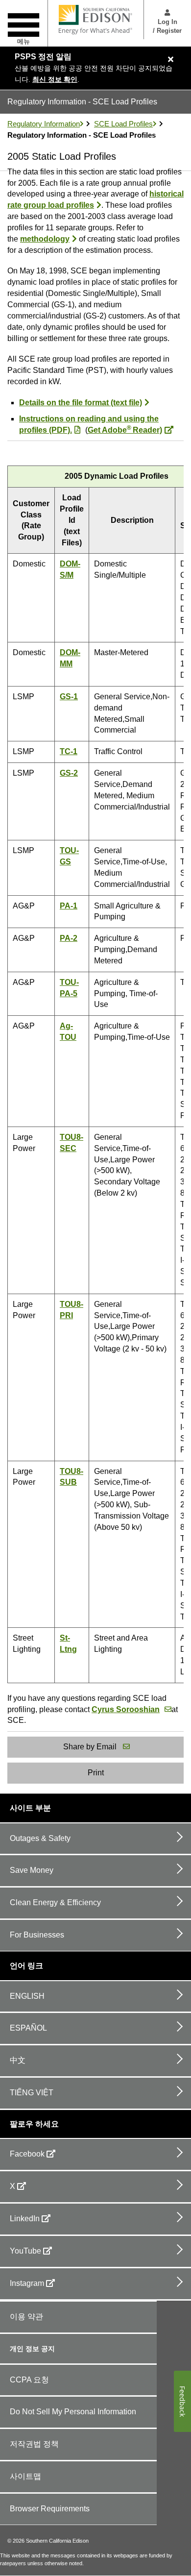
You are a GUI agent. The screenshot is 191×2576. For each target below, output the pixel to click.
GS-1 (69, 697)
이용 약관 (26, 2317)
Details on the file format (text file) (81, 403)
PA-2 (69, 938)
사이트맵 (25, 2476)
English (27, 1996)
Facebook (27, 2154)
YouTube (25, 2251)
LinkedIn (25, 2219)
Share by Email (90, 1747)
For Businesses (37, 1935)
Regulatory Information (44, 124)
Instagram (27, 2283)
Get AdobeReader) (125, 430)
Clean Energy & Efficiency (55, 1902)
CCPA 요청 (29, 2380)
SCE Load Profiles (123, 124)
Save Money (32, 1870)
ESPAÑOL (28, 2028)
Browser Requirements (50, 2509)
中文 (18, 2060)
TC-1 (69, 751)
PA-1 (69, 906)
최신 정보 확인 (55, 79)
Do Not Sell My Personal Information (73, 2412)
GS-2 (69, 773)
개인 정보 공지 (32, 2349)
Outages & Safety (40, 1838)
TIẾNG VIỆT (32, 2093)
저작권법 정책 (34, 2444)
